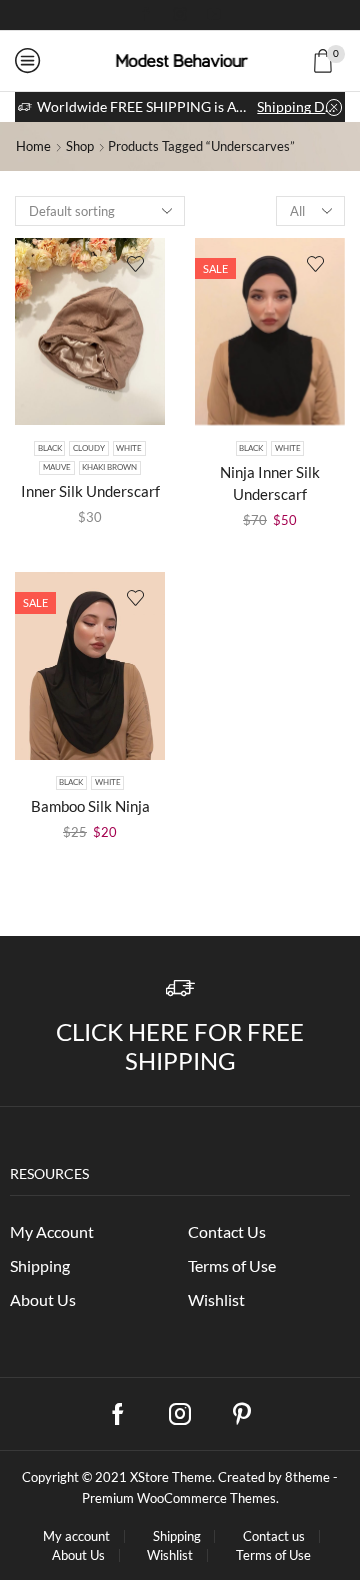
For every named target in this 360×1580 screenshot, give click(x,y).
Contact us (274, 1536)
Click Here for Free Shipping (180, 1046)
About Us (43, 1299)
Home (33, 146)
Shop (80, 146)
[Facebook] (146, 15)
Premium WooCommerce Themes (179, 1498)
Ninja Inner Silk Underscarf (270, 483)
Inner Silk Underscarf (90, 491)
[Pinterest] (242, 1414)
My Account (52, 1231)
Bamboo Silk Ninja (90, 806)
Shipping (40, 1265)
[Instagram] (180, 15)
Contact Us (227, 1231)
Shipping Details (299, 106)
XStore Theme (171, 1477)
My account (76, 1536)
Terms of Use (232, 1265)
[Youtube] (214, 15)
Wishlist (216, 1299)
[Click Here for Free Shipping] (180, 988)
